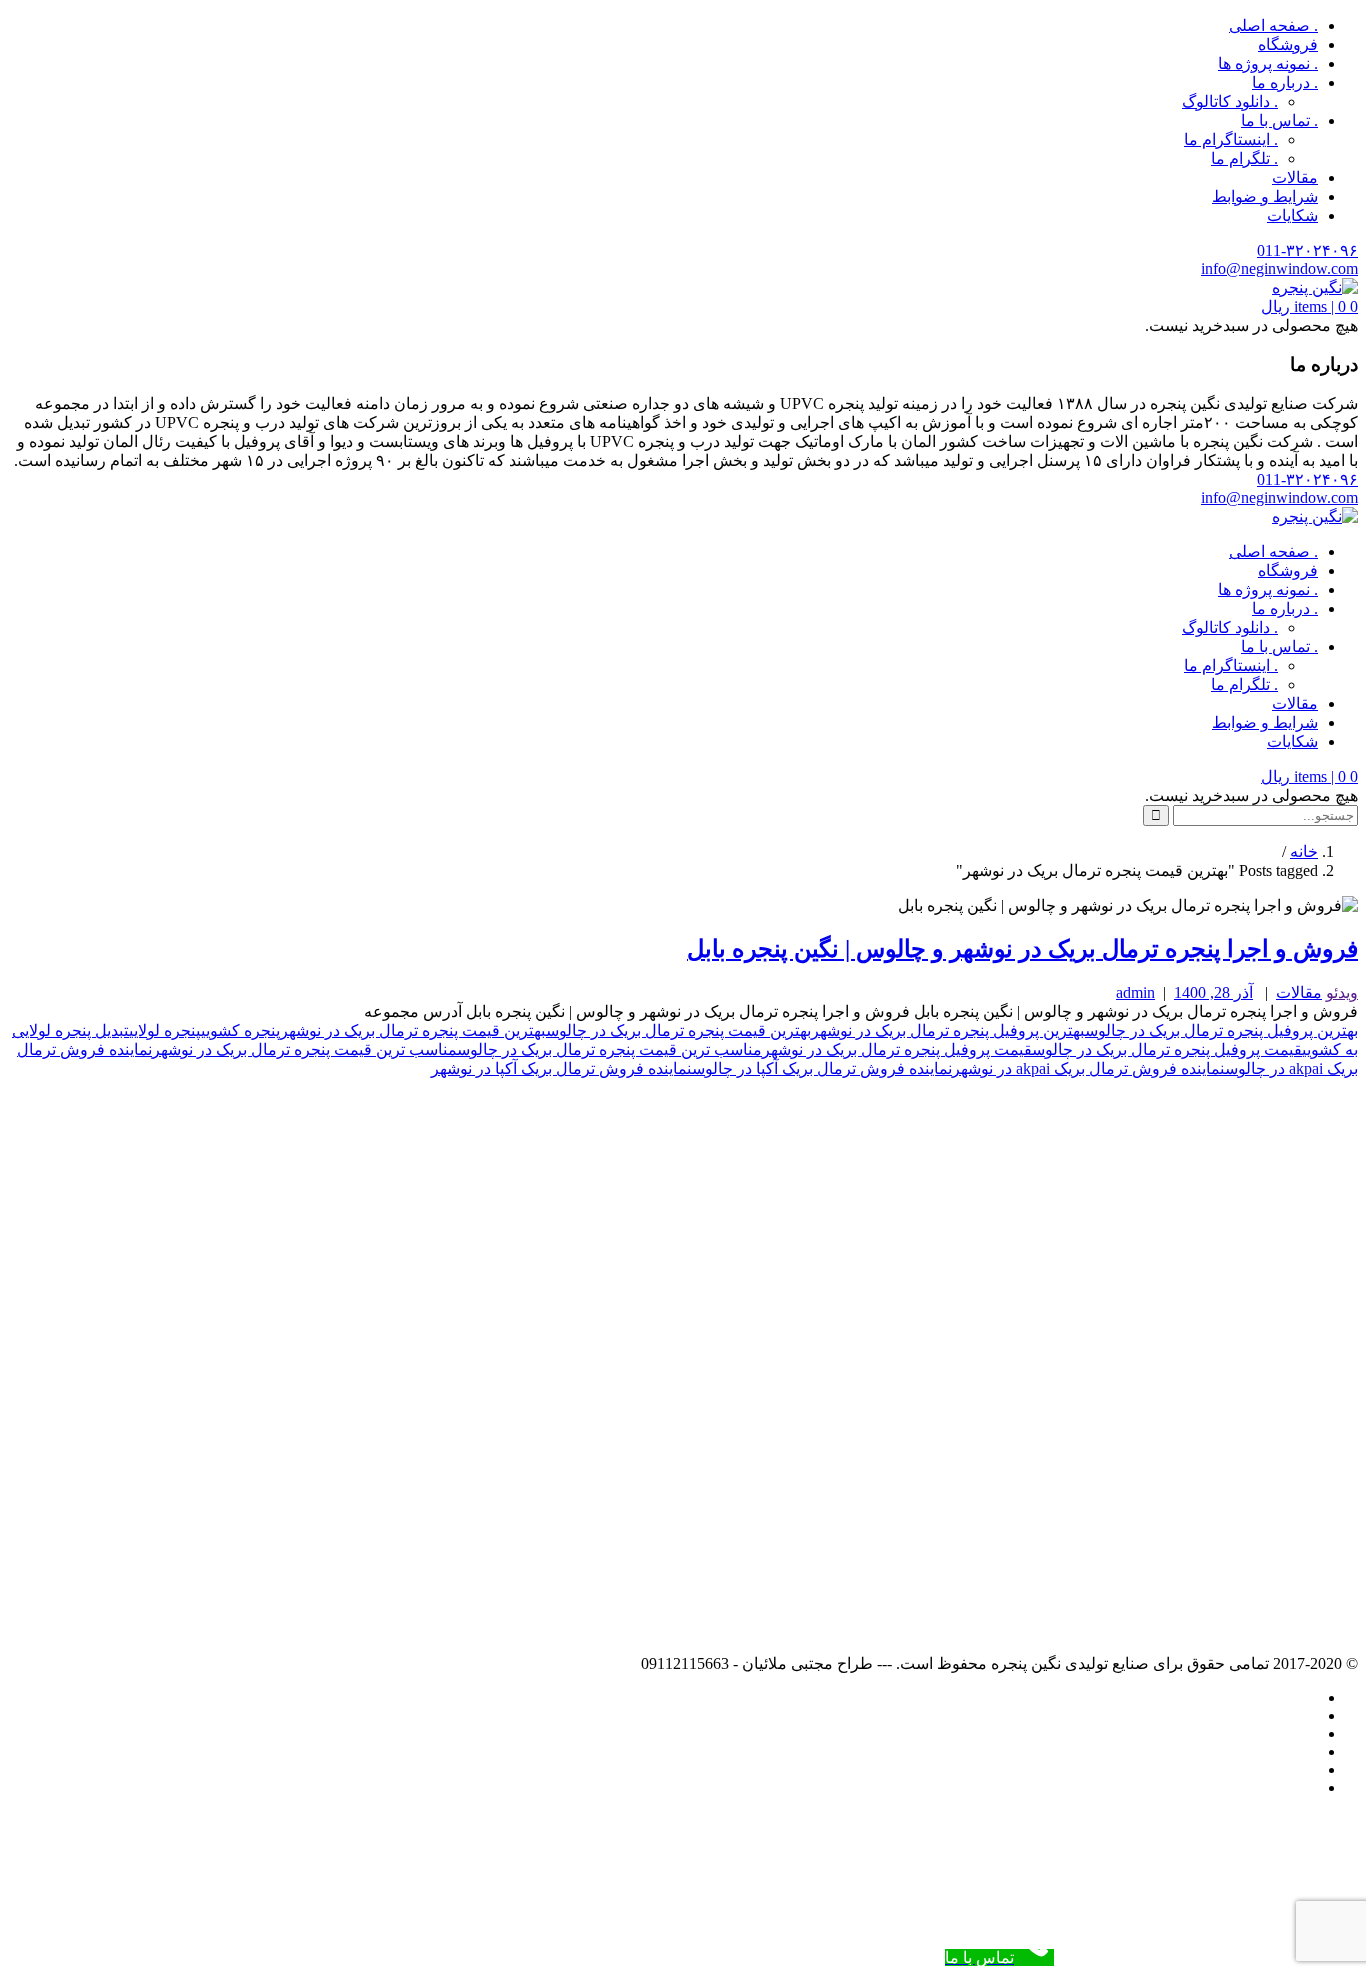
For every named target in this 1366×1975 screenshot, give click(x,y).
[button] (1309, 306)
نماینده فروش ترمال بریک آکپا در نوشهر (561, 1068)
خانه (1304, 851)
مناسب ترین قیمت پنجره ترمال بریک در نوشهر (304, 1049)
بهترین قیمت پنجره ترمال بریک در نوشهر (413, 1030)
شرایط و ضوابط (1265, 196)
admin (1135, 992)
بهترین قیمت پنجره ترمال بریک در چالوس (678, 1030)
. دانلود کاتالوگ (1230, 101)
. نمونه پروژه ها (1268, 63)
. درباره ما (1285, 82)
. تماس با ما (1279, 120)
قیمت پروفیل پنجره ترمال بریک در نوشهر (897, 1049)
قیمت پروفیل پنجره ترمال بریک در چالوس (1167, 1049)
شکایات (1292, 215)
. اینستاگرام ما (1231, 139)
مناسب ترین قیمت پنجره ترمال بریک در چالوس (609, 1049)
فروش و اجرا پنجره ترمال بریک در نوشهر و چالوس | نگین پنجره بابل (1022, 949)
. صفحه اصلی (1273, 25)
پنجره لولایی (165, 1030)
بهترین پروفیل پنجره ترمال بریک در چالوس (1221, 1030)
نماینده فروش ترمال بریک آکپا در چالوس (822, 1068)
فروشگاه (1288, 44)
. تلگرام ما (1244, 158)
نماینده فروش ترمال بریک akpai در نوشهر (1088, 1068)
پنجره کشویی (240, 1030)
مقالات (1295, 177)
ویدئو (1342, 992)
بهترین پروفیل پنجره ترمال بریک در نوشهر (948, 1030)
